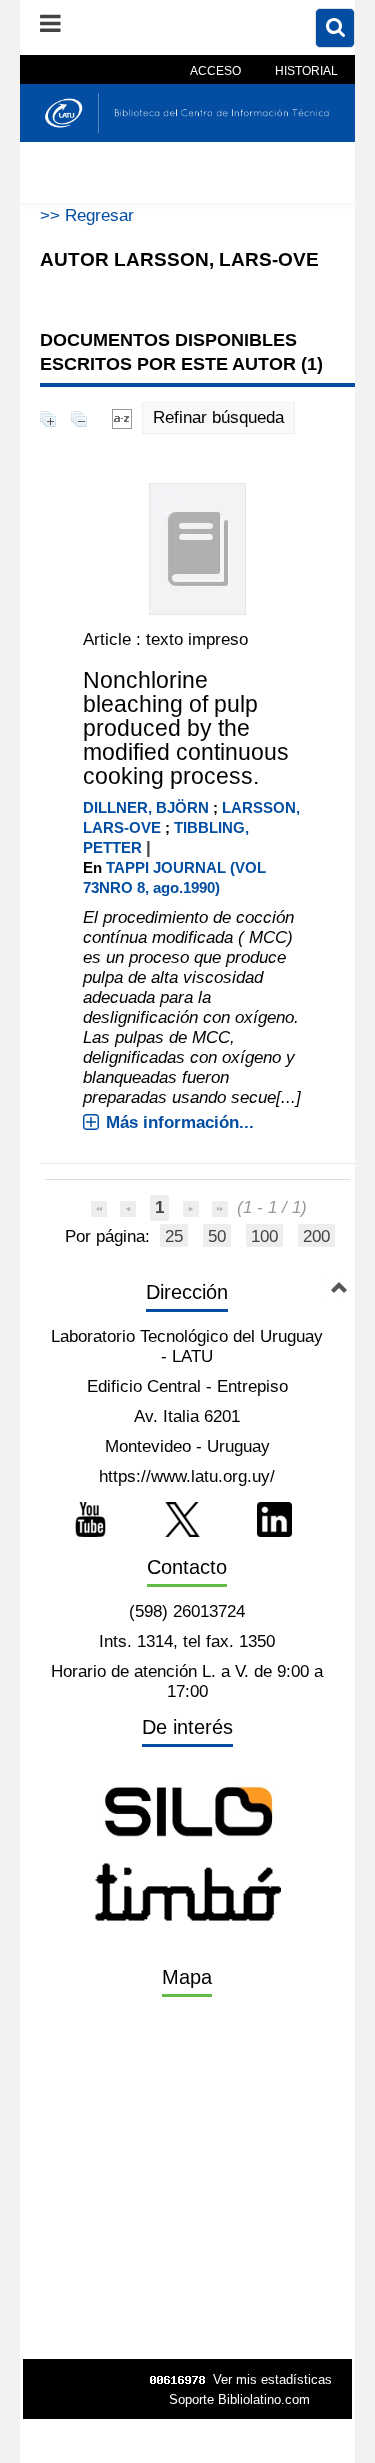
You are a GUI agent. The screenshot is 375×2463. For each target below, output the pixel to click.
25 (174, 1236)
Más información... (180, 1122)
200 (316, 1236)
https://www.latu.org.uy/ (187, 1476)
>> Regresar (87, 215)
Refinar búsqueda (218, 417)
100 (264, 1236)
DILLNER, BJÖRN (146, 807)
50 (217, 1236)
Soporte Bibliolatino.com (239, 2399)
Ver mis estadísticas (272, 2379)
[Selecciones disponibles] (122, 417)
